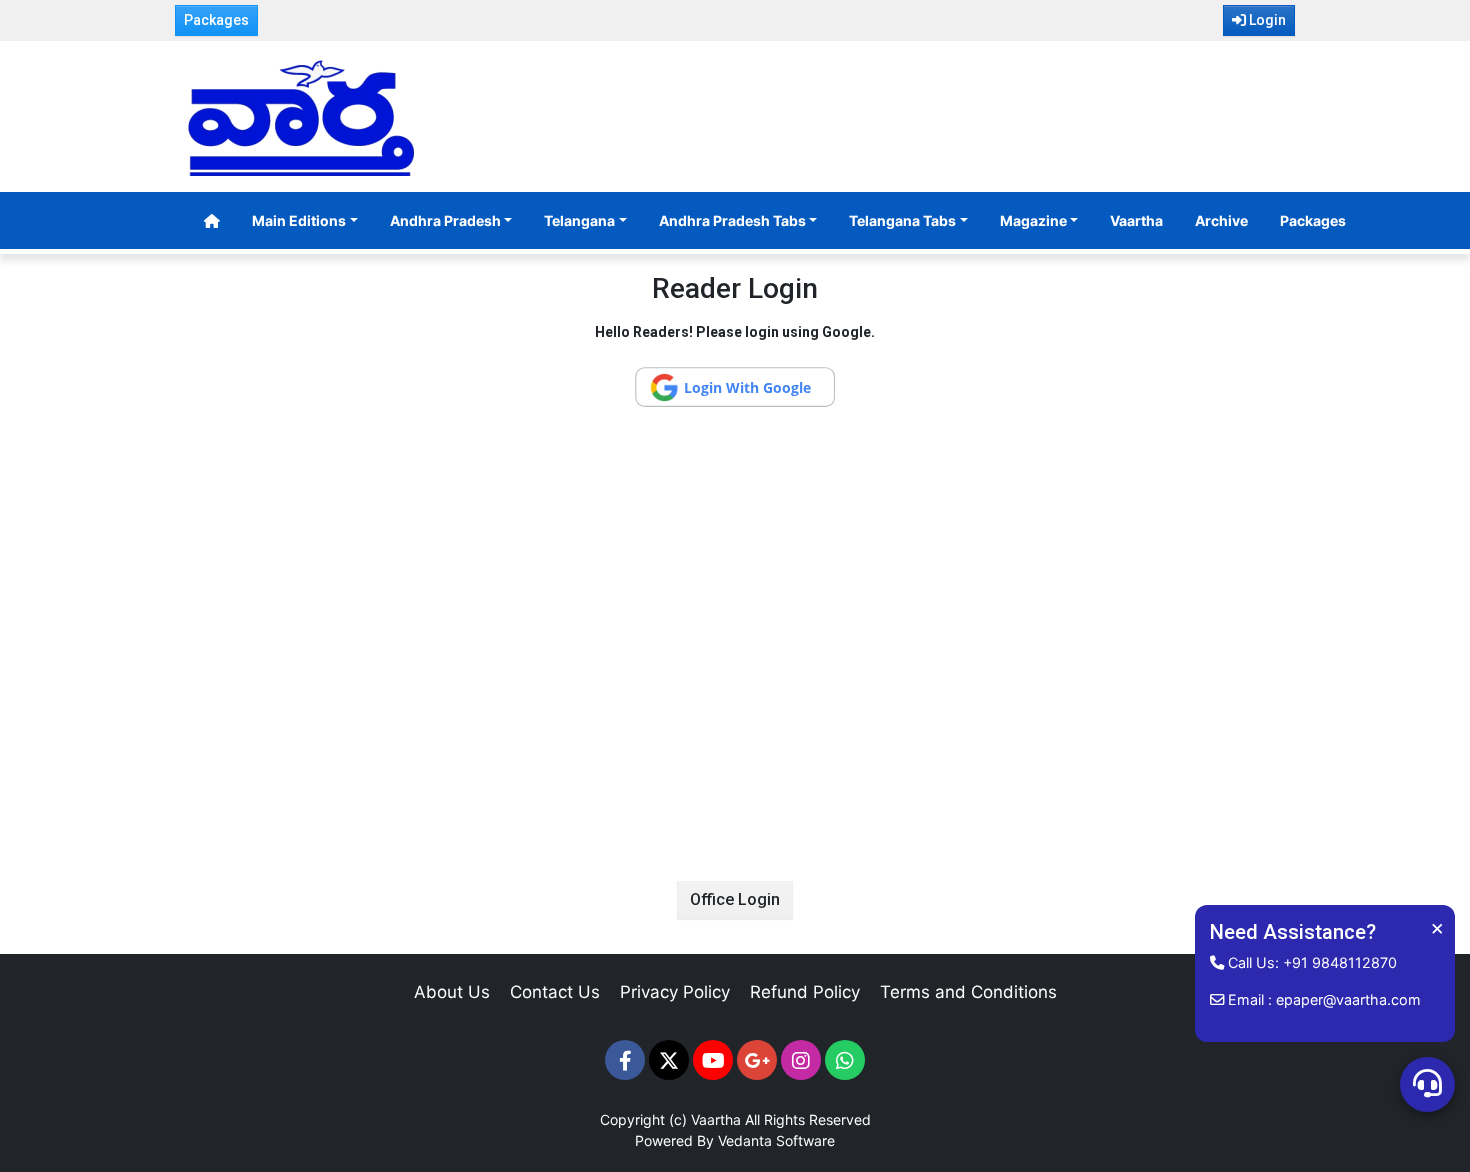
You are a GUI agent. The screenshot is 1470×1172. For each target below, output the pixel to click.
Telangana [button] (579, 220)
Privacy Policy (675, 992)
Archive (1221, 220)
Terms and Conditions (968, 992)
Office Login (735, 899)
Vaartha (1136, 220)
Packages (216, 20)
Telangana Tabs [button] (902, 220)
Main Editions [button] (299, 220)
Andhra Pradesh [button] (445, 220)
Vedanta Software (776, 1140)
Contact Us (555, 992)
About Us (452, 992)
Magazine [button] (1033, 220)
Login (1266, 20)
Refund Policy (805, 992)
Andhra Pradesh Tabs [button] (732, 220)
